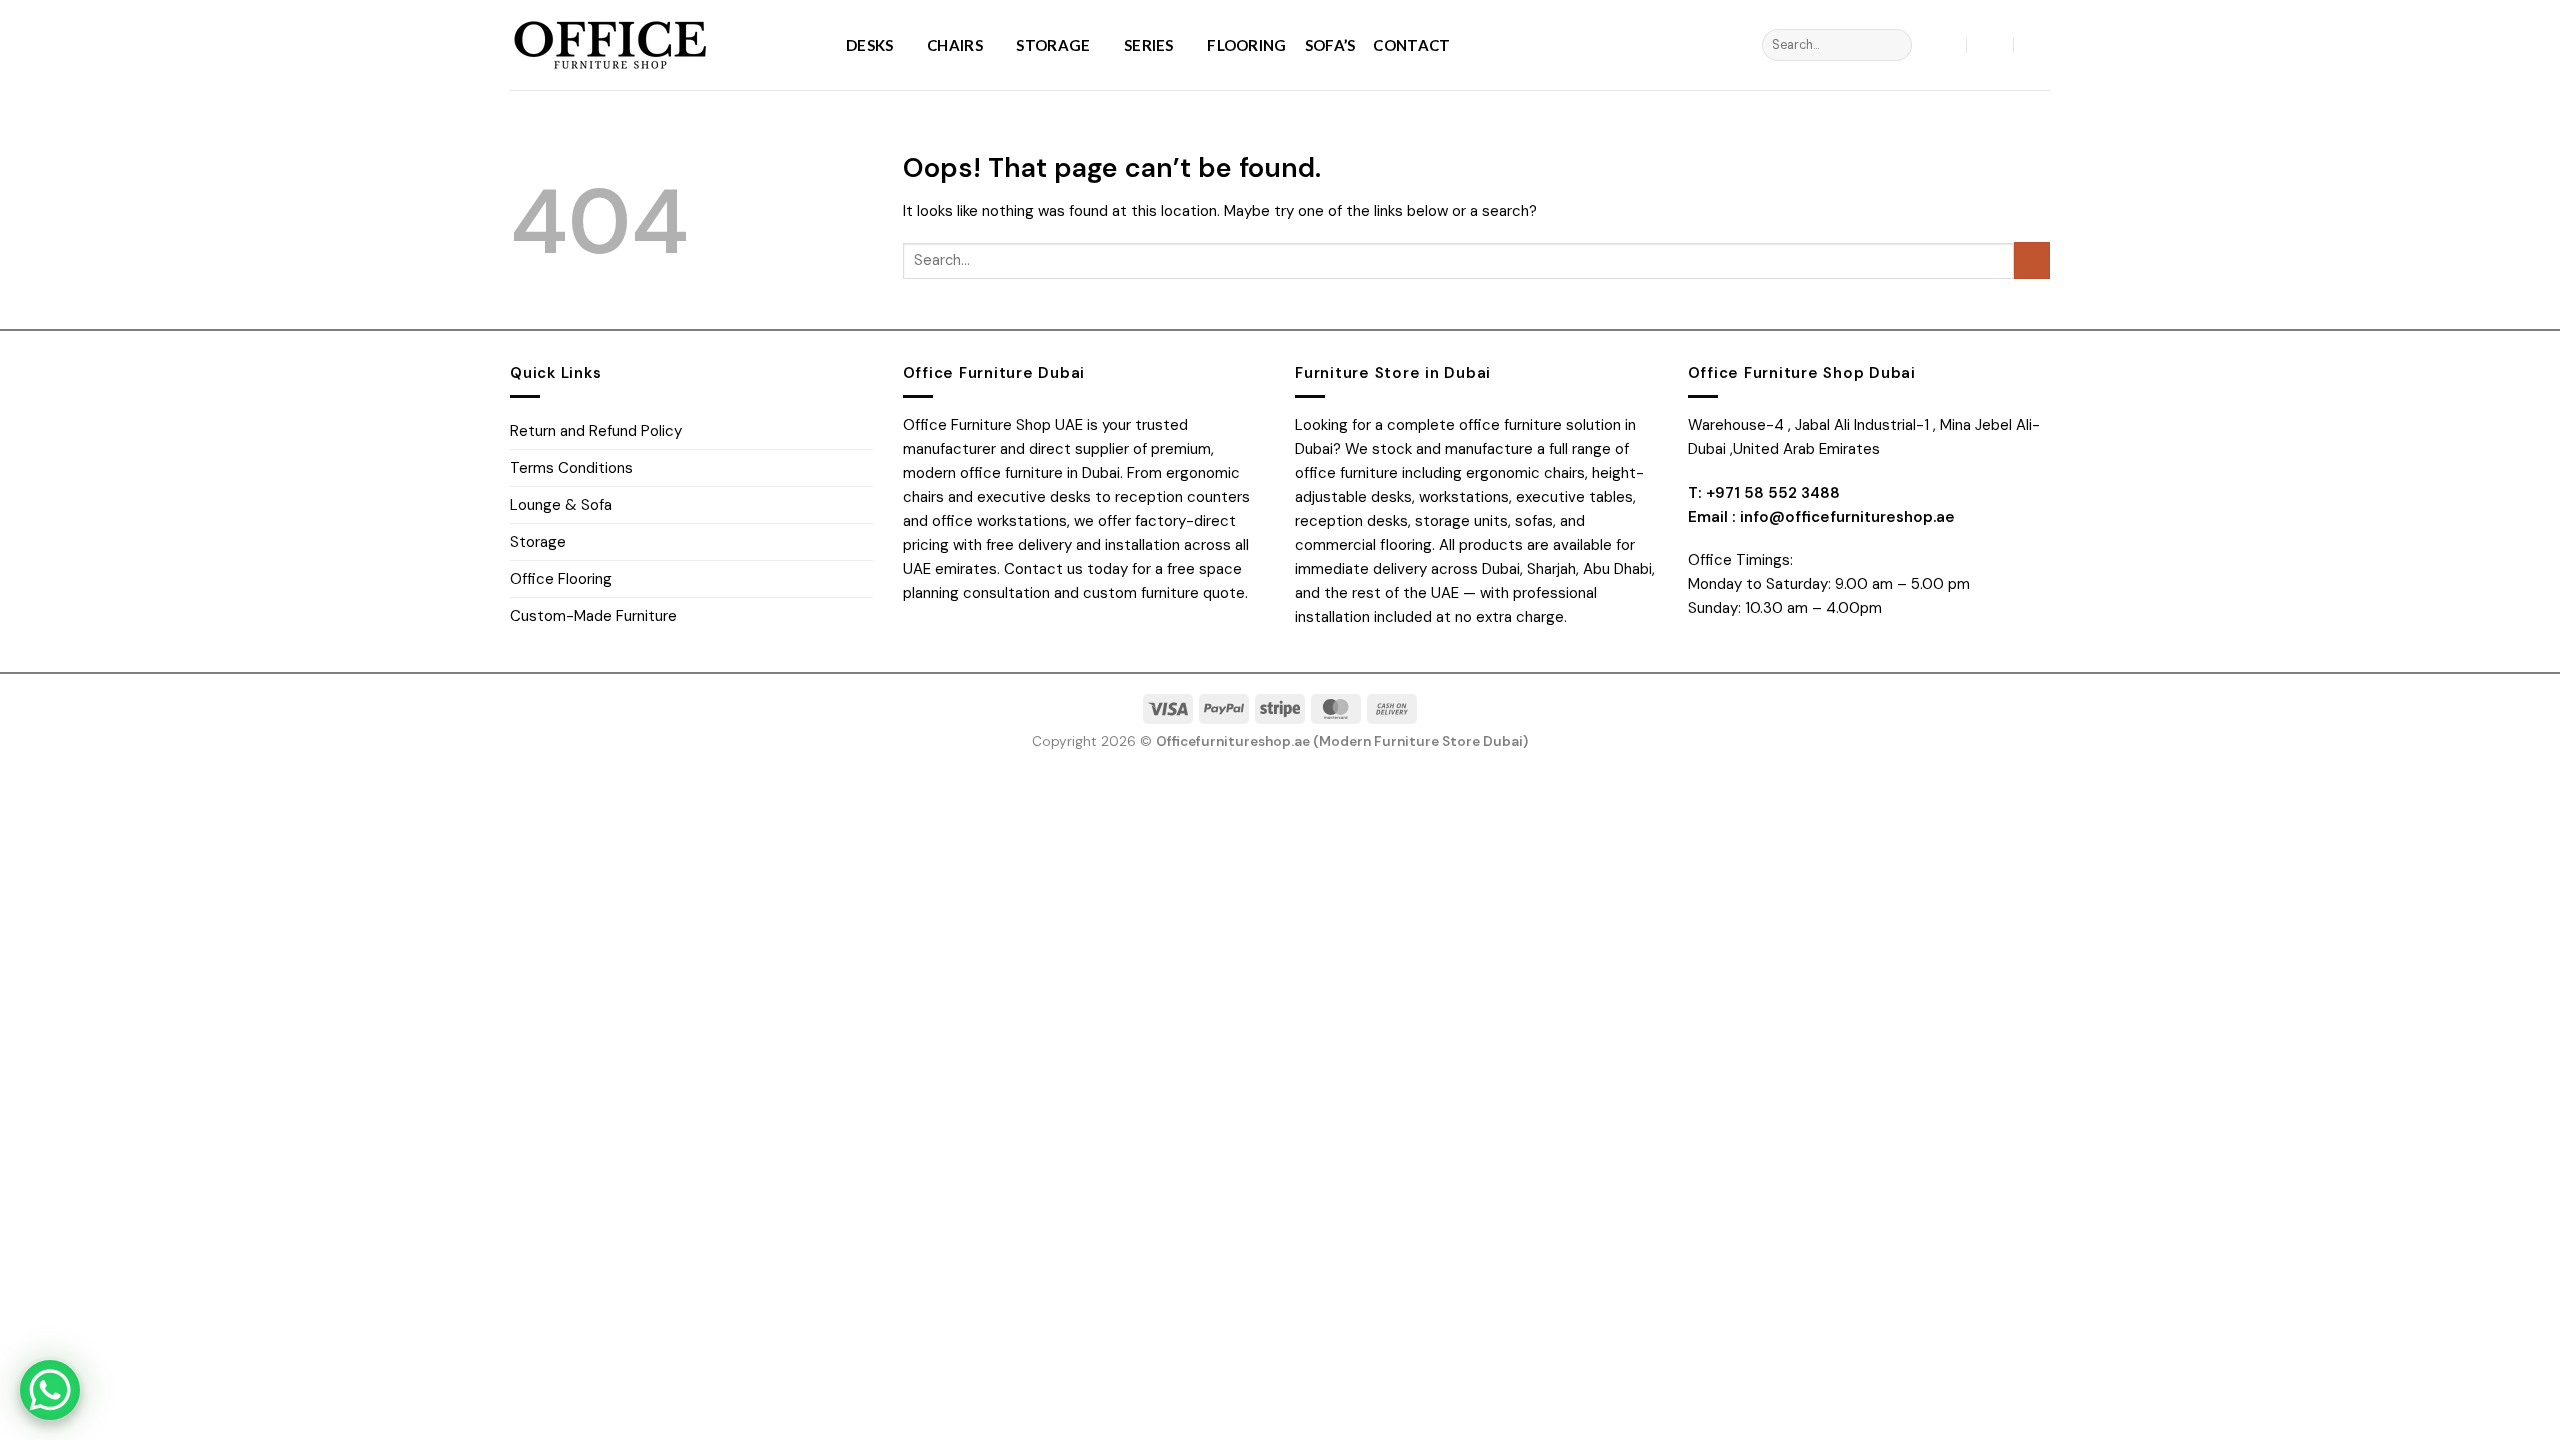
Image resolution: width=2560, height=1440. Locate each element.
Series (1149, 45)
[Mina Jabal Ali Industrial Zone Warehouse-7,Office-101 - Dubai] (1944, 44)
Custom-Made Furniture (593, 616)
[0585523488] (2037, 44)
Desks (870, 45)
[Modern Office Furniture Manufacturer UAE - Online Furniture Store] (663, 45)
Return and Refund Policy (596, 431)
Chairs (955, 45)
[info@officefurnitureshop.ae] (1990, 44)
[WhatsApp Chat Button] (50, 1390)
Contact (1411, 45)
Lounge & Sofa (561, 505)
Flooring (1246, 45)
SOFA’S (1330, 45)
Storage (1053, 45)
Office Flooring (561, 579)
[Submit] (1894, 45)
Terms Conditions (571, 468)
